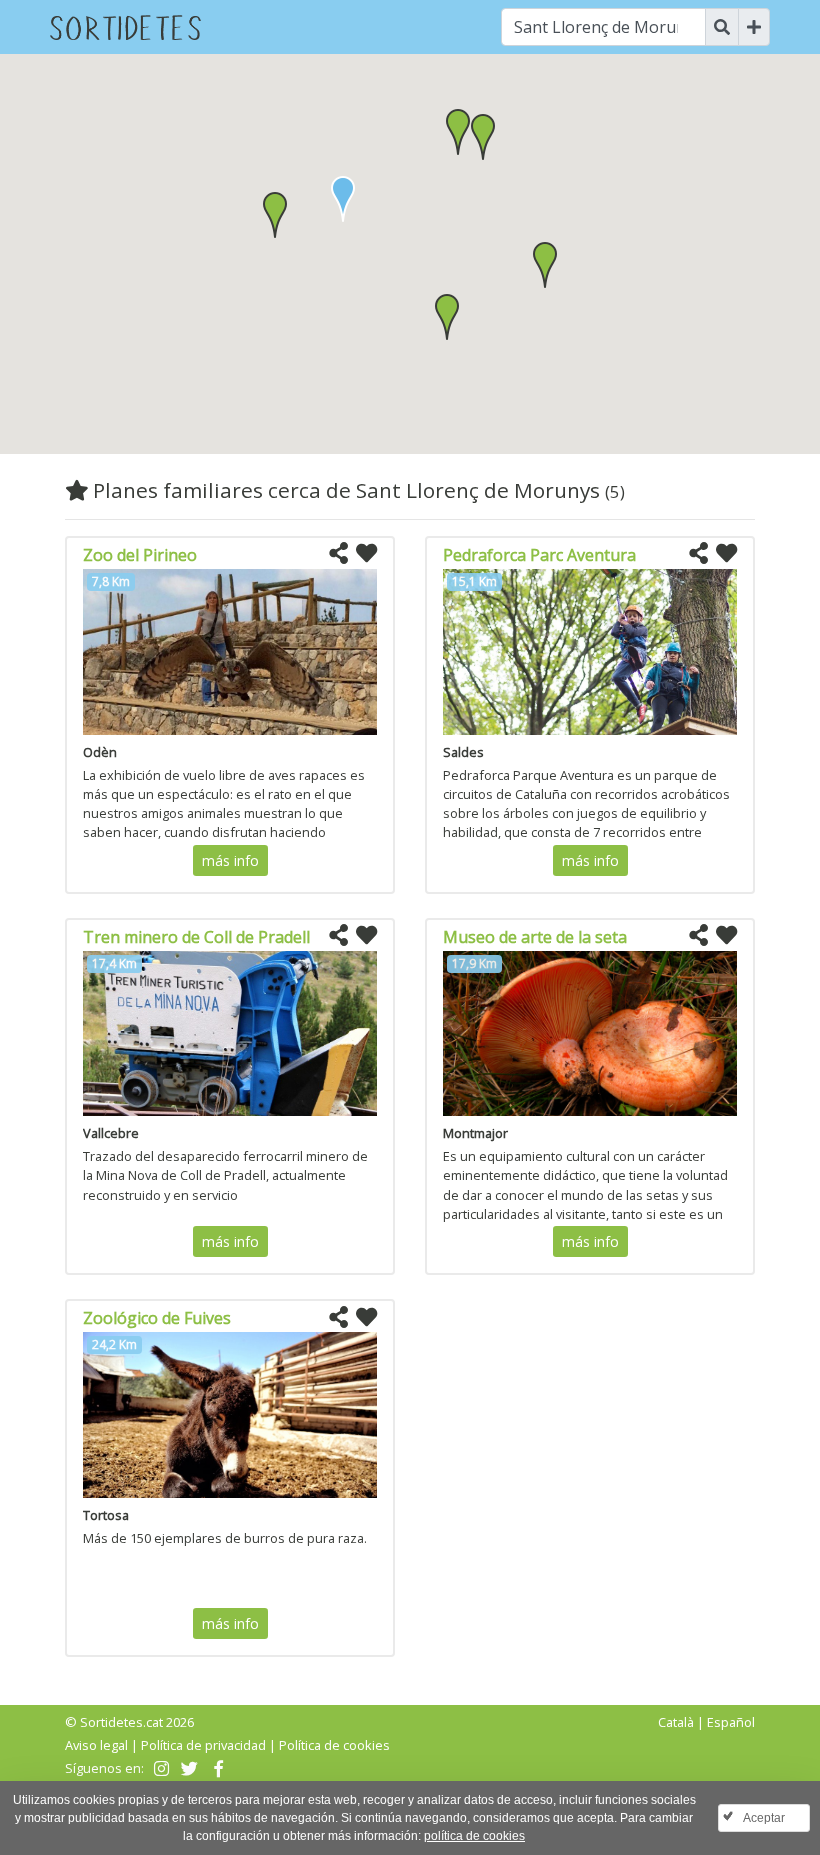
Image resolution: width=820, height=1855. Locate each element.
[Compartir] (338, 554)
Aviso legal (96, 1745)
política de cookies (474, 1836)
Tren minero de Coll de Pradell (196, 937)
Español (731, 1722)
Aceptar (764, 1818)
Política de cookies (334, 1745)
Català (676, 1722)
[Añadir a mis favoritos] (366, 554)
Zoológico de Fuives (157, 1318)
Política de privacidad (203, 1745)
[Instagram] (159, 1768)
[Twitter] (187, 1768)
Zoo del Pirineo (140, 555)
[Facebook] (216, 1768)
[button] (275, 215)
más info (230, 860)
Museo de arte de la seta (535, 937)
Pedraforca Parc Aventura (539, 555)
